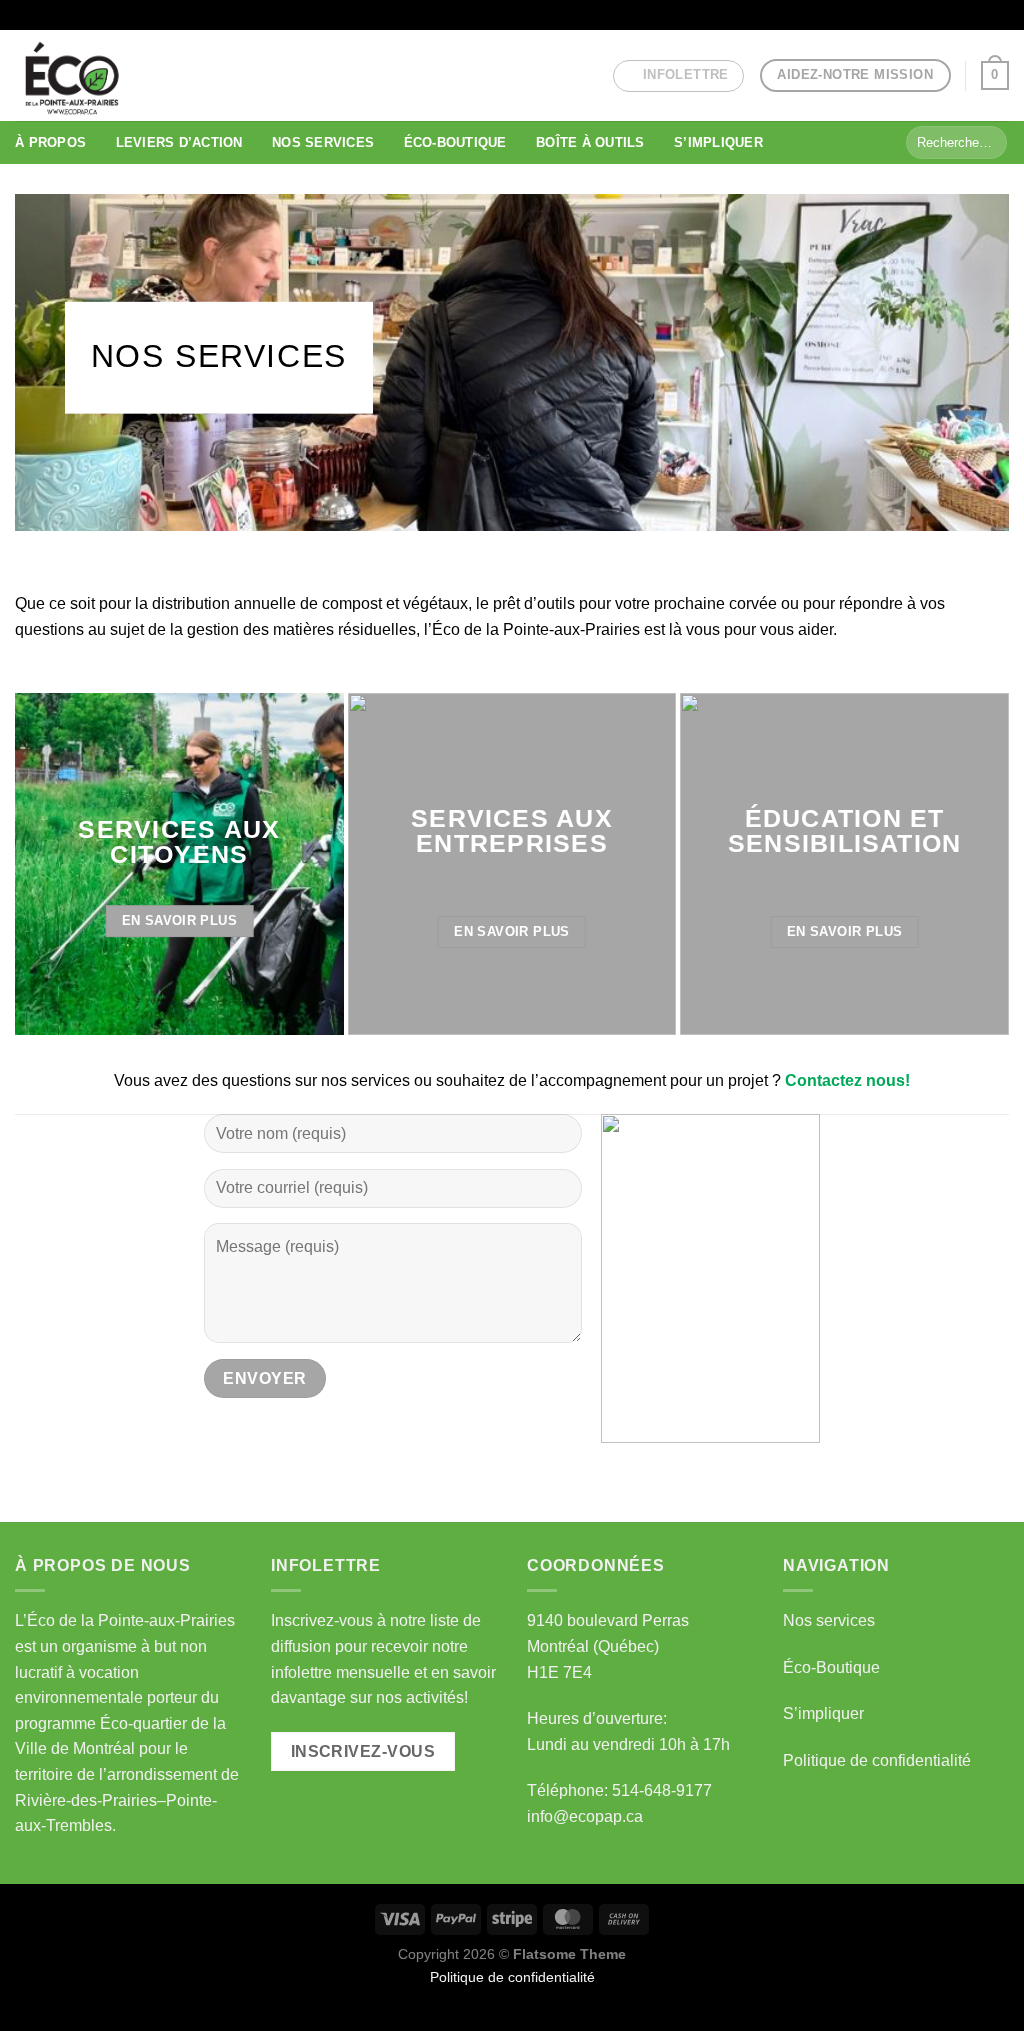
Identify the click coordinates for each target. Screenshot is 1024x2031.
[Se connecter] (895, 14)
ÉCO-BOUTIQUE (455, 142)
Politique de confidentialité (877, 1760)
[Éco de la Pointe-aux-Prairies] (98, 75)
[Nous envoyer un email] (961, 15)
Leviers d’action (179, 142)
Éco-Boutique (831, 1667)
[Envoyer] (988, 143)
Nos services (829, 1620)
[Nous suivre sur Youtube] (999, 15)
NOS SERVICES (323, 142)
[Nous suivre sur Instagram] (942, 15)
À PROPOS (50, 142)
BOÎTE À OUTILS (590, 142)
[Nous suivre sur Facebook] (923, 15)
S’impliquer (823, 1713)
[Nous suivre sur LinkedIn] (980, 15)
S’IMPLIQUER (718, 142)
